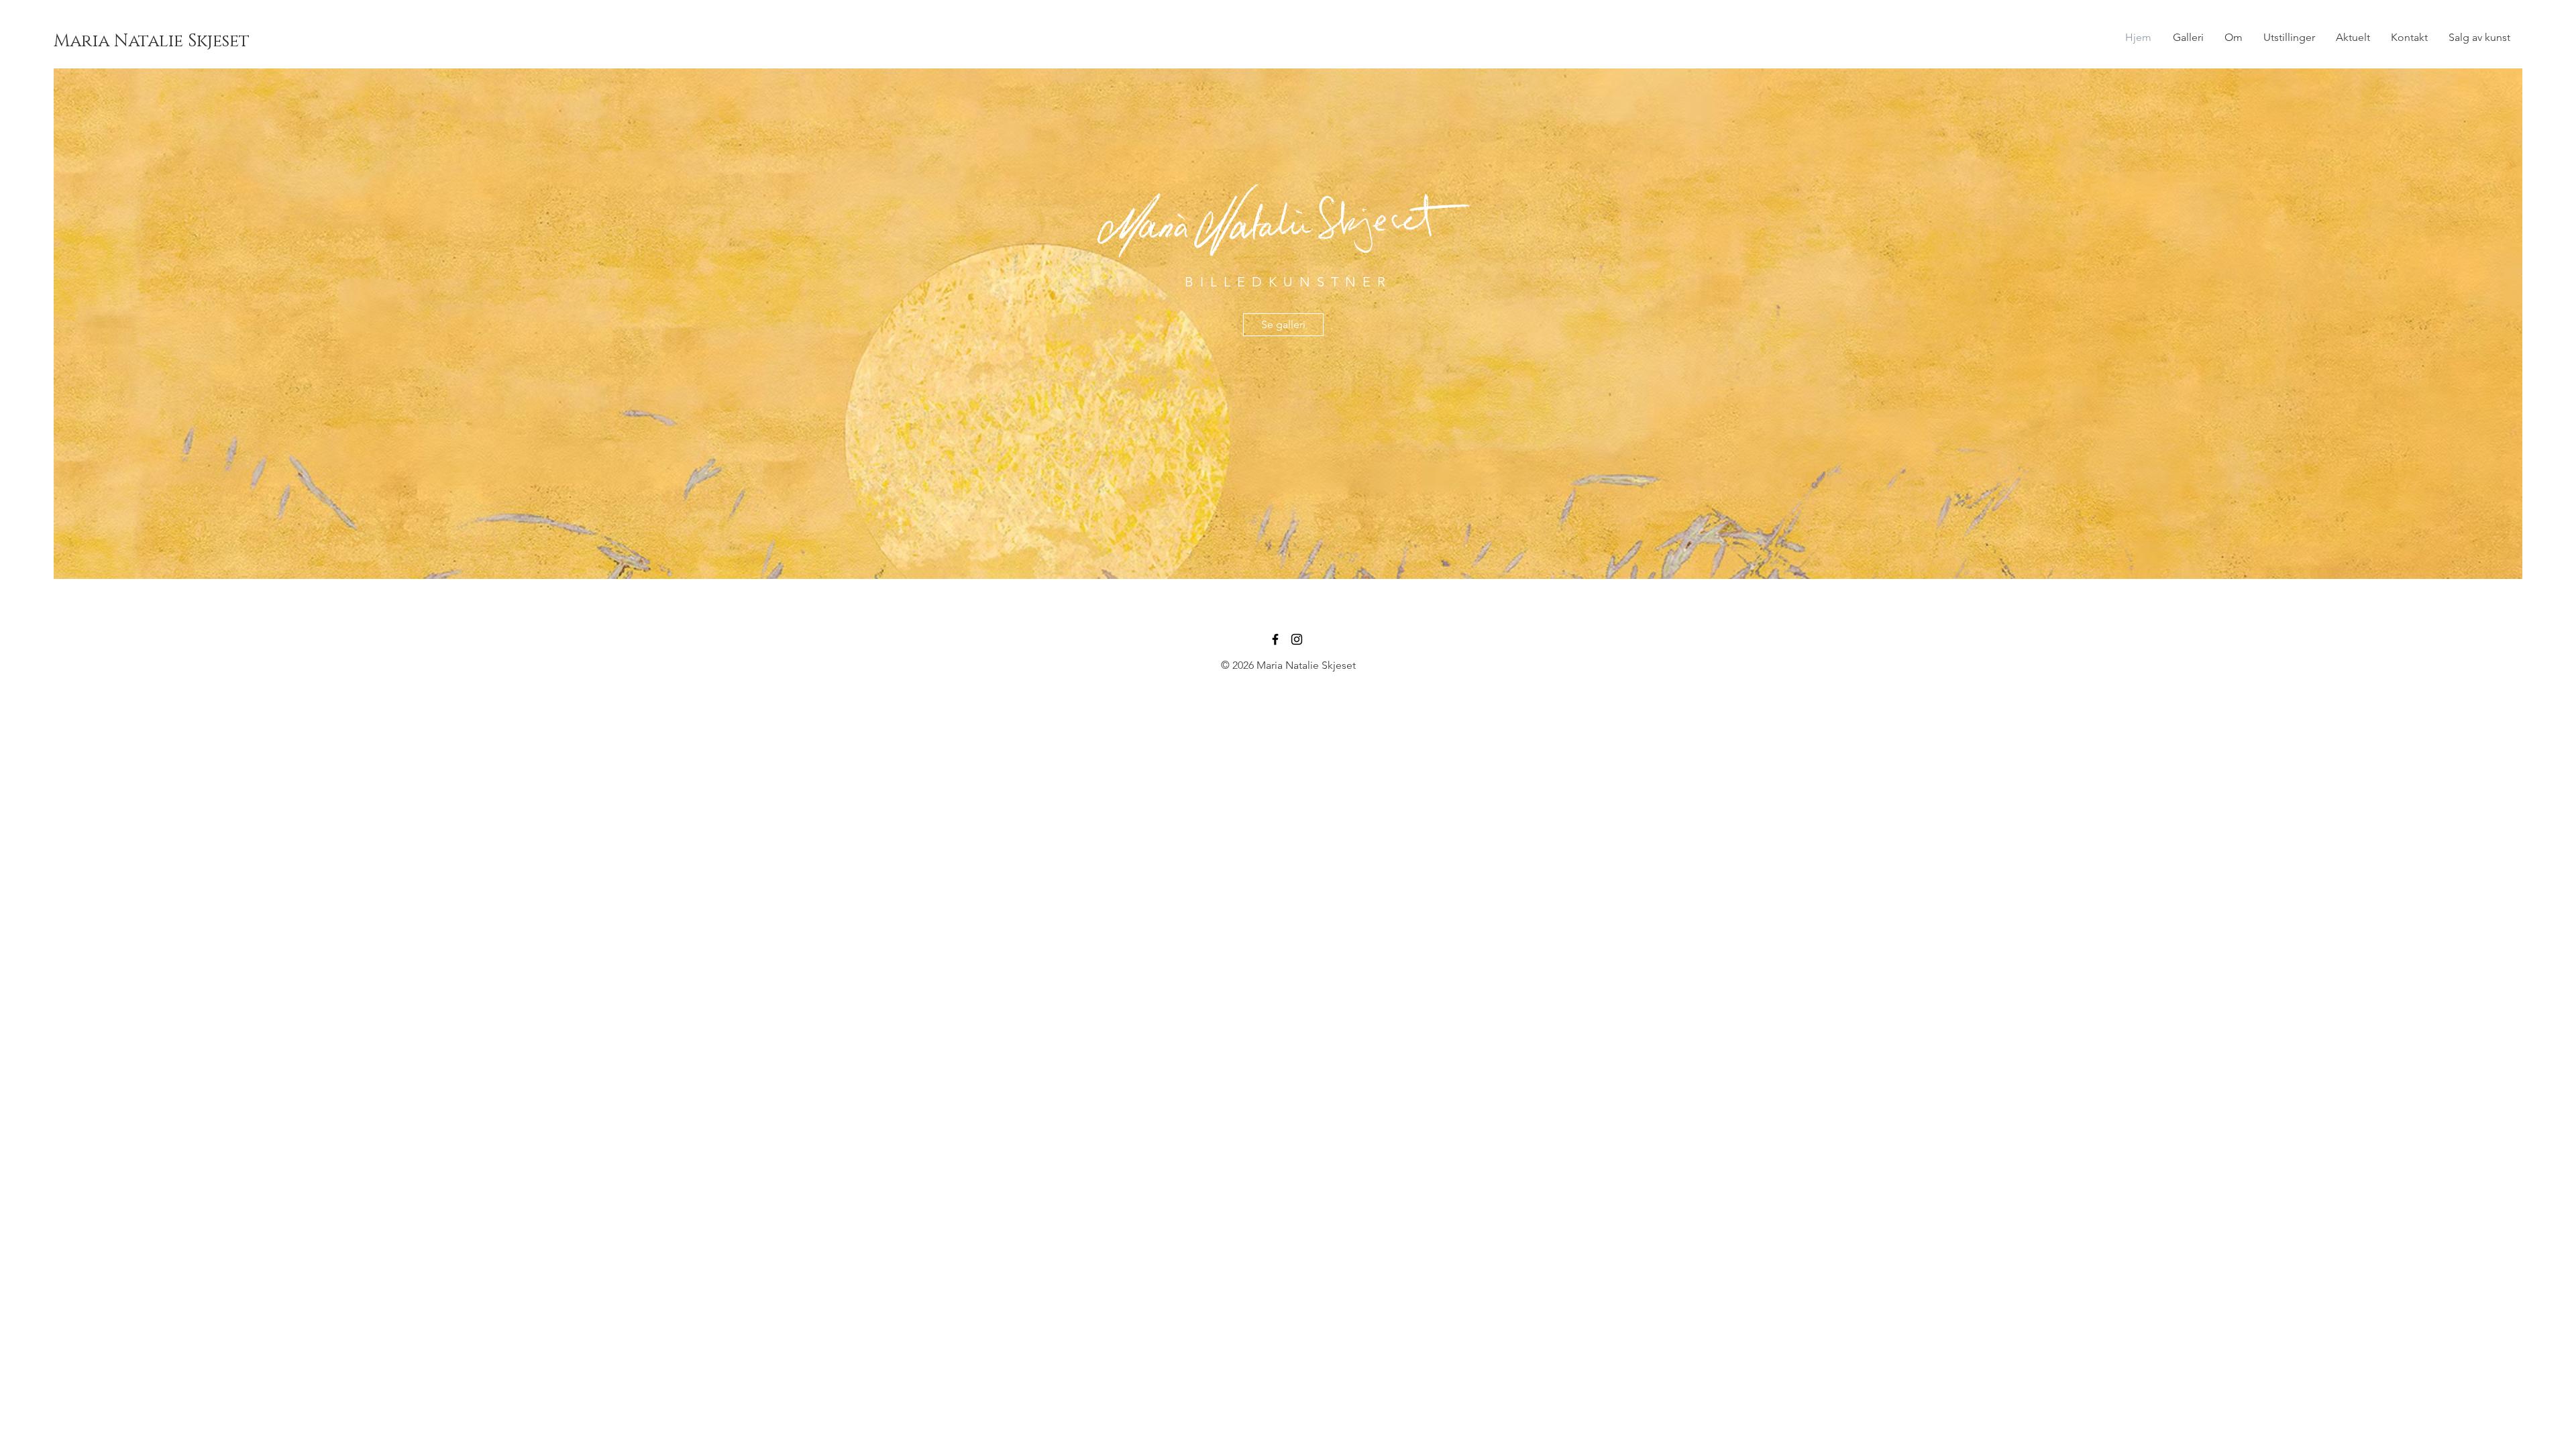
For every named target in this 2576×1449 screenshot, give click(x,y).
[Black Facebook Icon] (1275, 639)
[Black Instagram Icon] (1297, 639)
